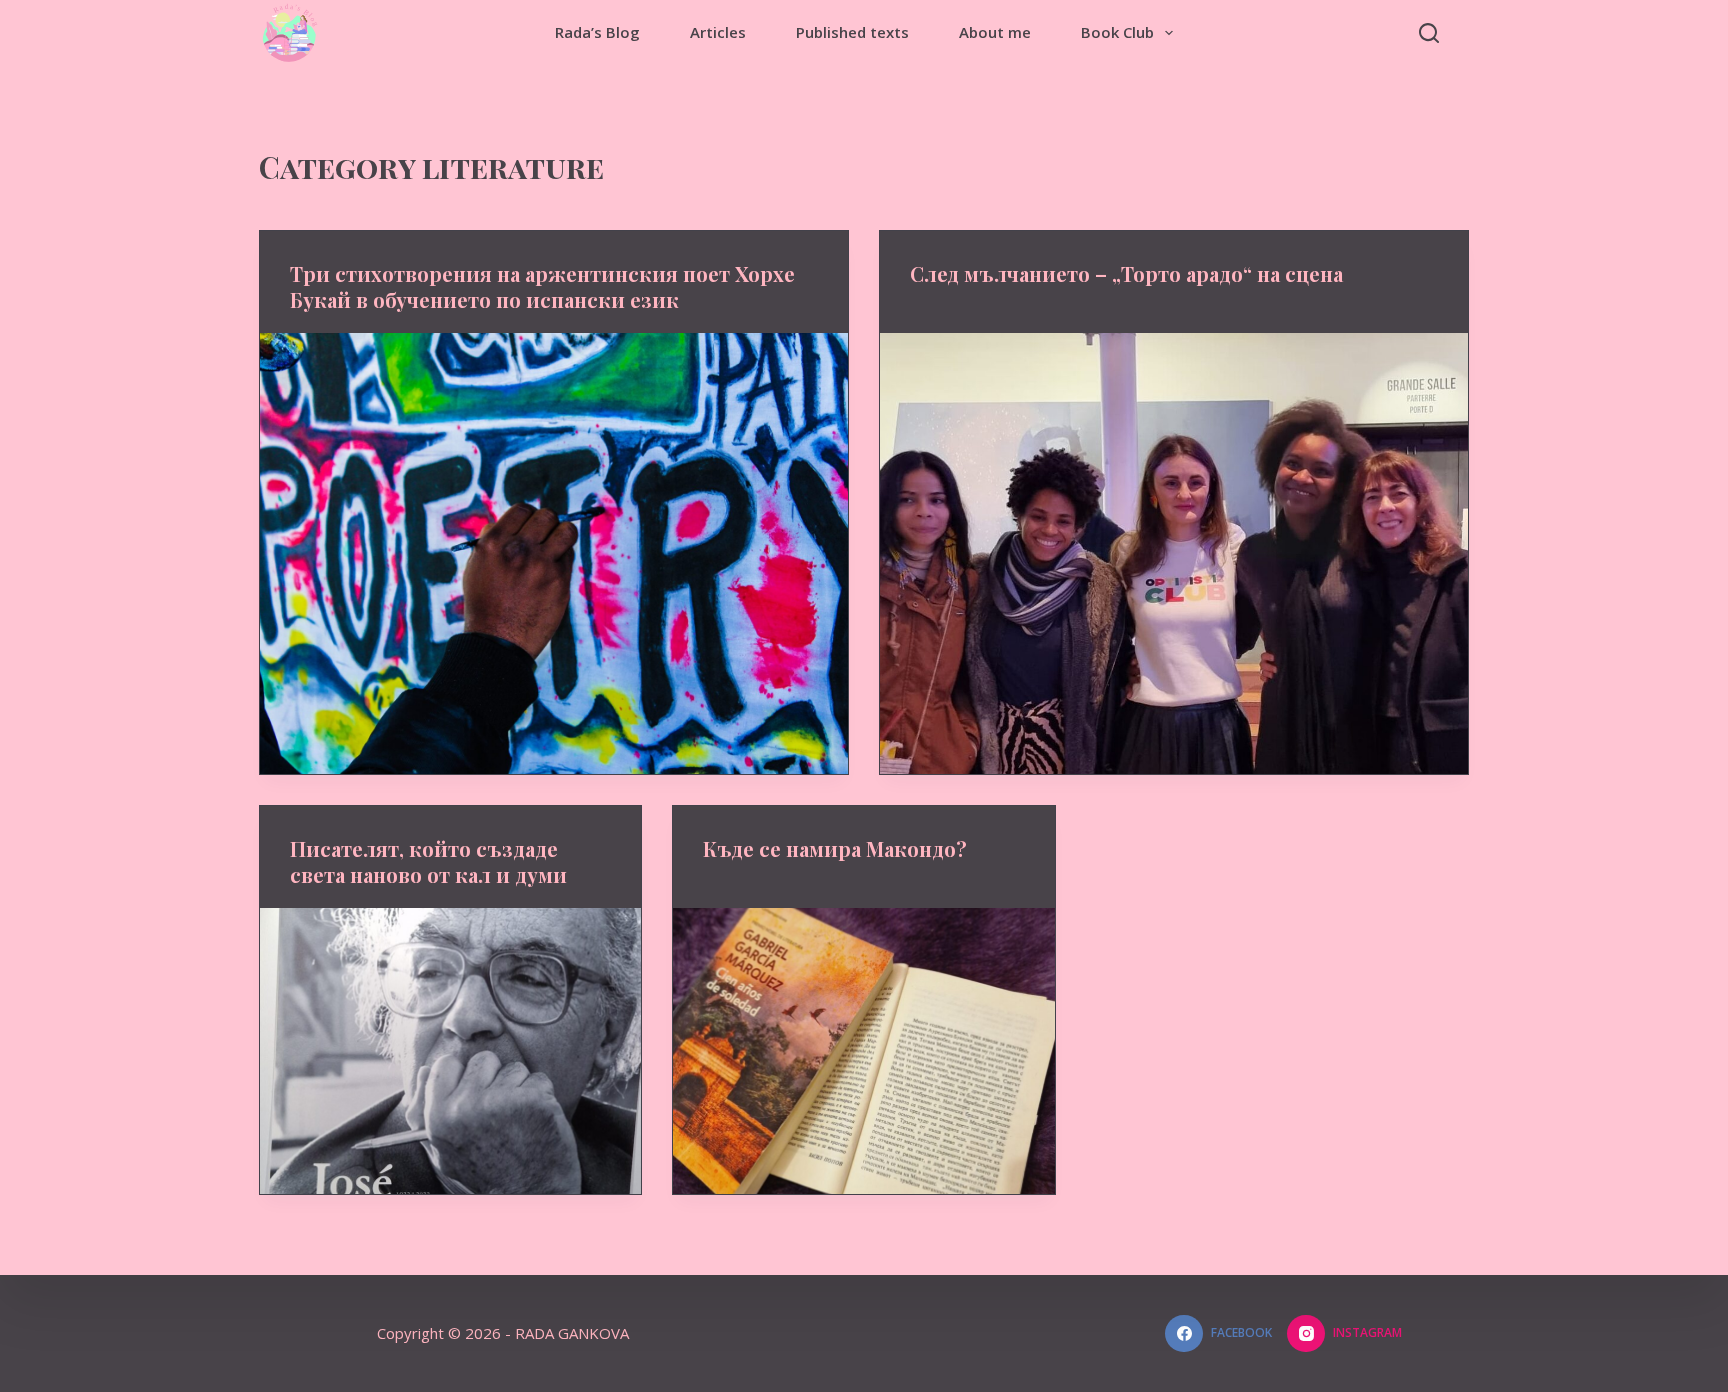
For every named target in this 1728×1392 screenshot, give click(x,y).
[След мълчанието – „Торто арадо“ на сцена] (1174, 553)
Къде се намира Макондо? (835, 848)
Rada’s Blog (597, 32)
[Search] (1429, 33)
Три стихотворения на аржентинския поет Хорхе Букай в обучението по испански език (542, 286)
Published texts (852, 32)
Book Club (1117, 32)
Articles (718, 32)
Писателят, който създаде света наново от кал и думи (428, 861)
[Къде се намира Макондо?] (863, 1051)
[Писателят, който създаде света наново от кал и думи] (450, 1051)
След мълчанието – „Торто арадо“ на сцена (1126, 273)
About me (995, 32)
